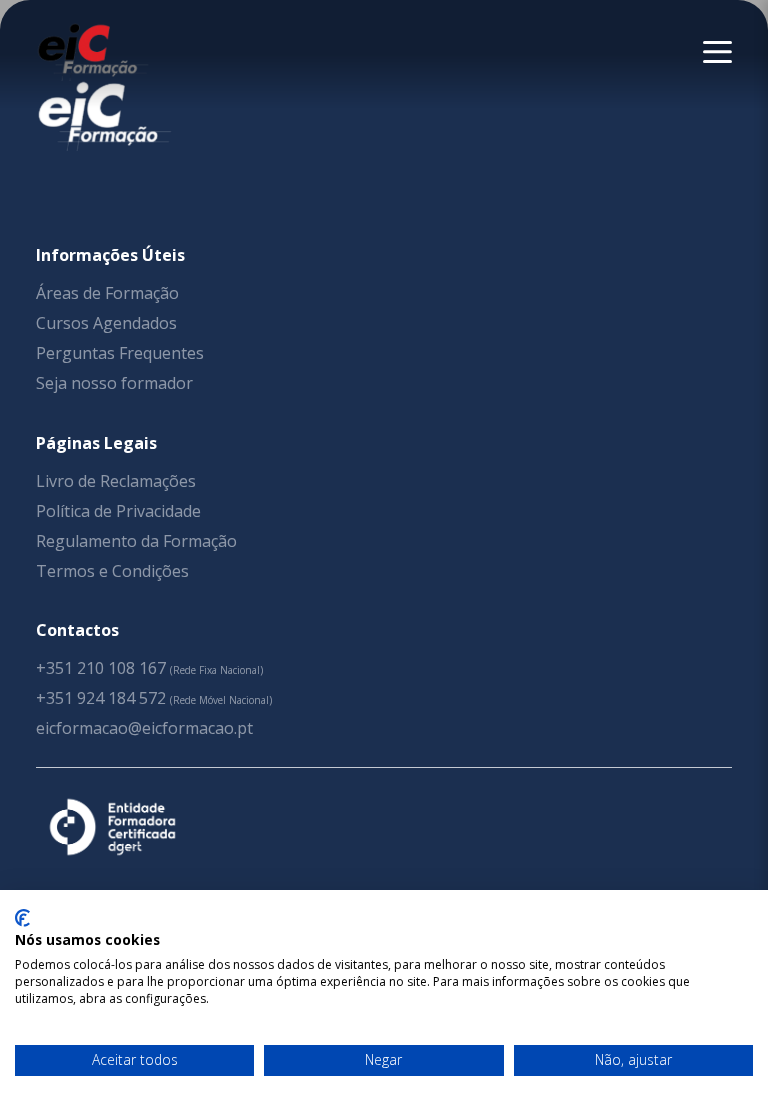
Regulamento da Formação (136, 541)
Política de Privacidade (118, 511)
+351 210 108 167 (101, 668)
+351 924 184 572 (101, 698)
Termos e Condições (112, 571)
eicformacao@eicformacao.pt (144, 728)
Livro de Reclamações (116, 481)
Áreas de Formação (107, 293)
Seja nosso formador (114, 383)
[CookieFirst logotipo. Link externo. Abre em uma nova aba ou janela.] (22, 918)
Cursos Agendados (106, 323)
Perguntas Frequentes (120, 353)
